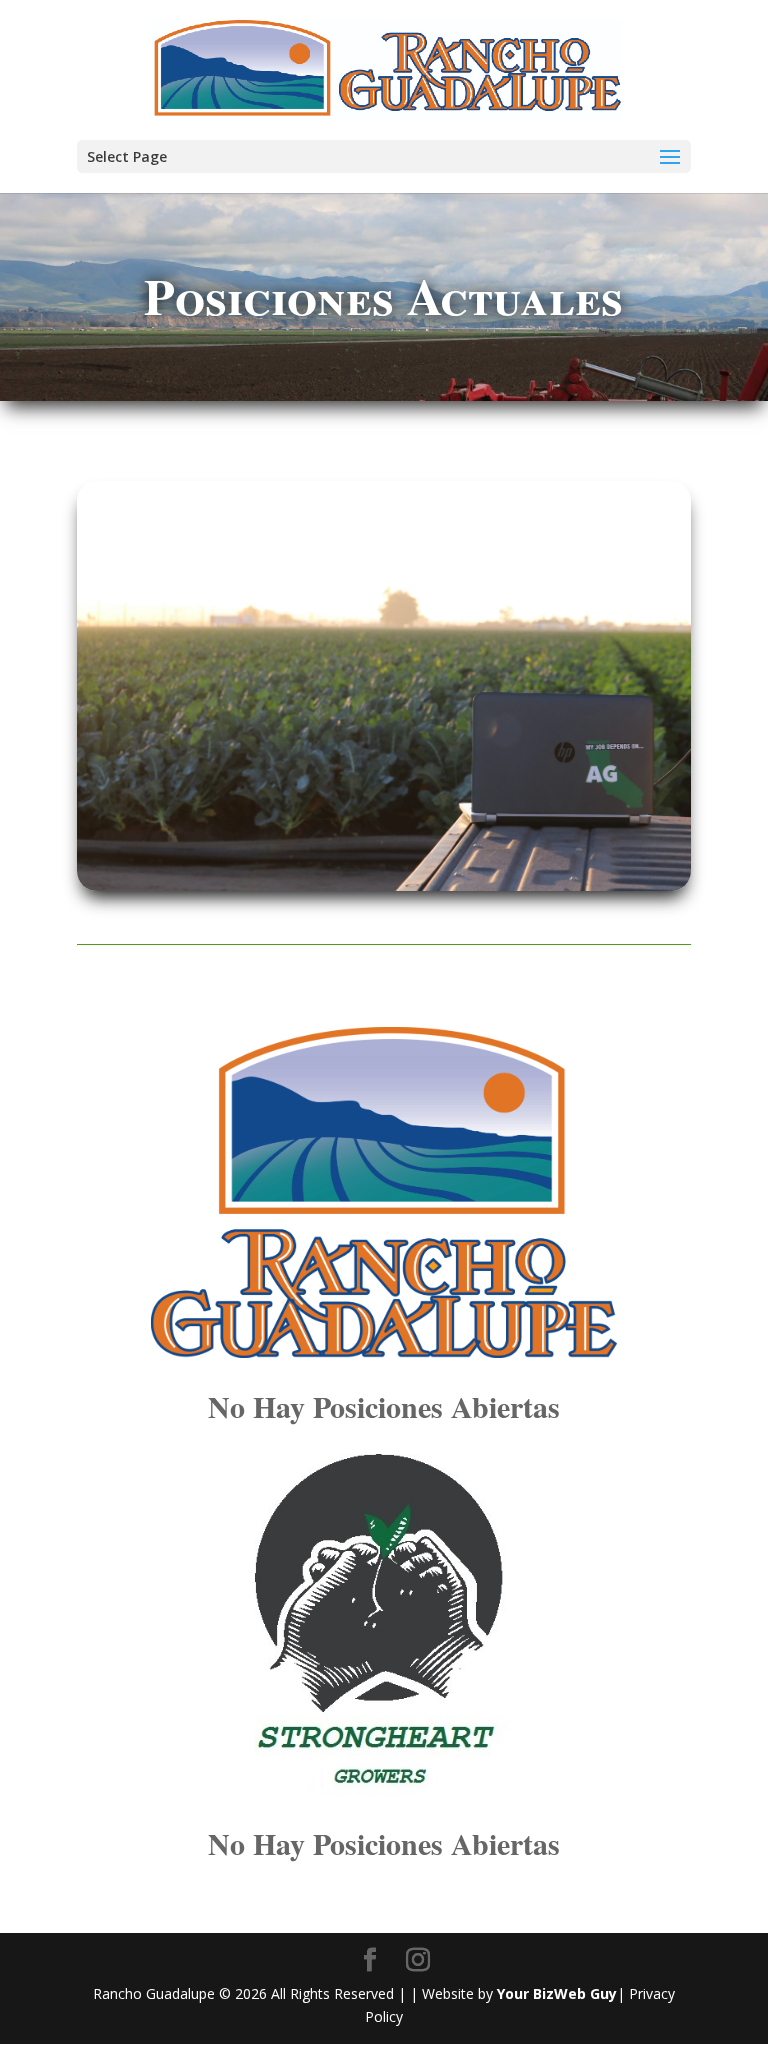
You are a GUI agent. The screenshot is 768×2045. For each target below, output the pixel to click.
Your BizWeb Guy (557, 1993)
